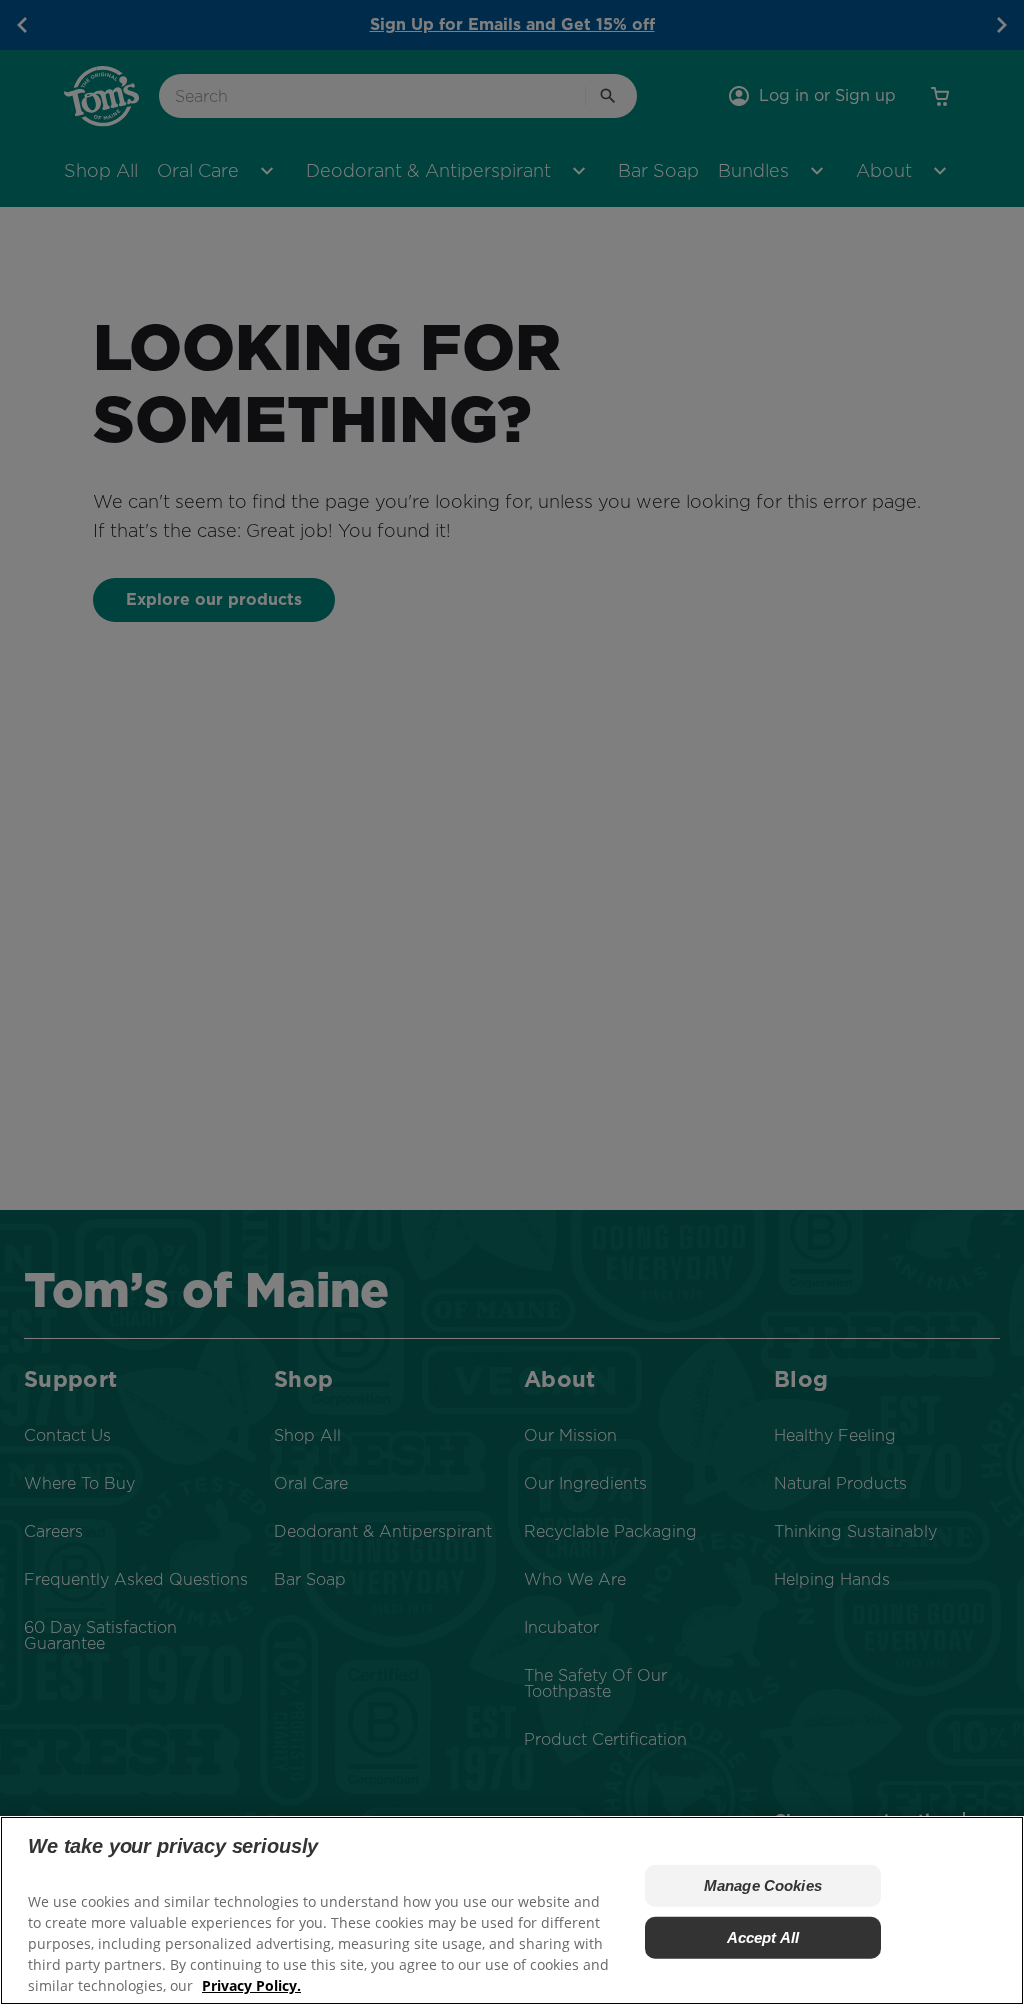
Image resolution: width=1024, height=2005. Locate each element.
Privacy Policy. (251, 1985)
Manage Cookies (763, 1885)
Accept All (763, 1937)
